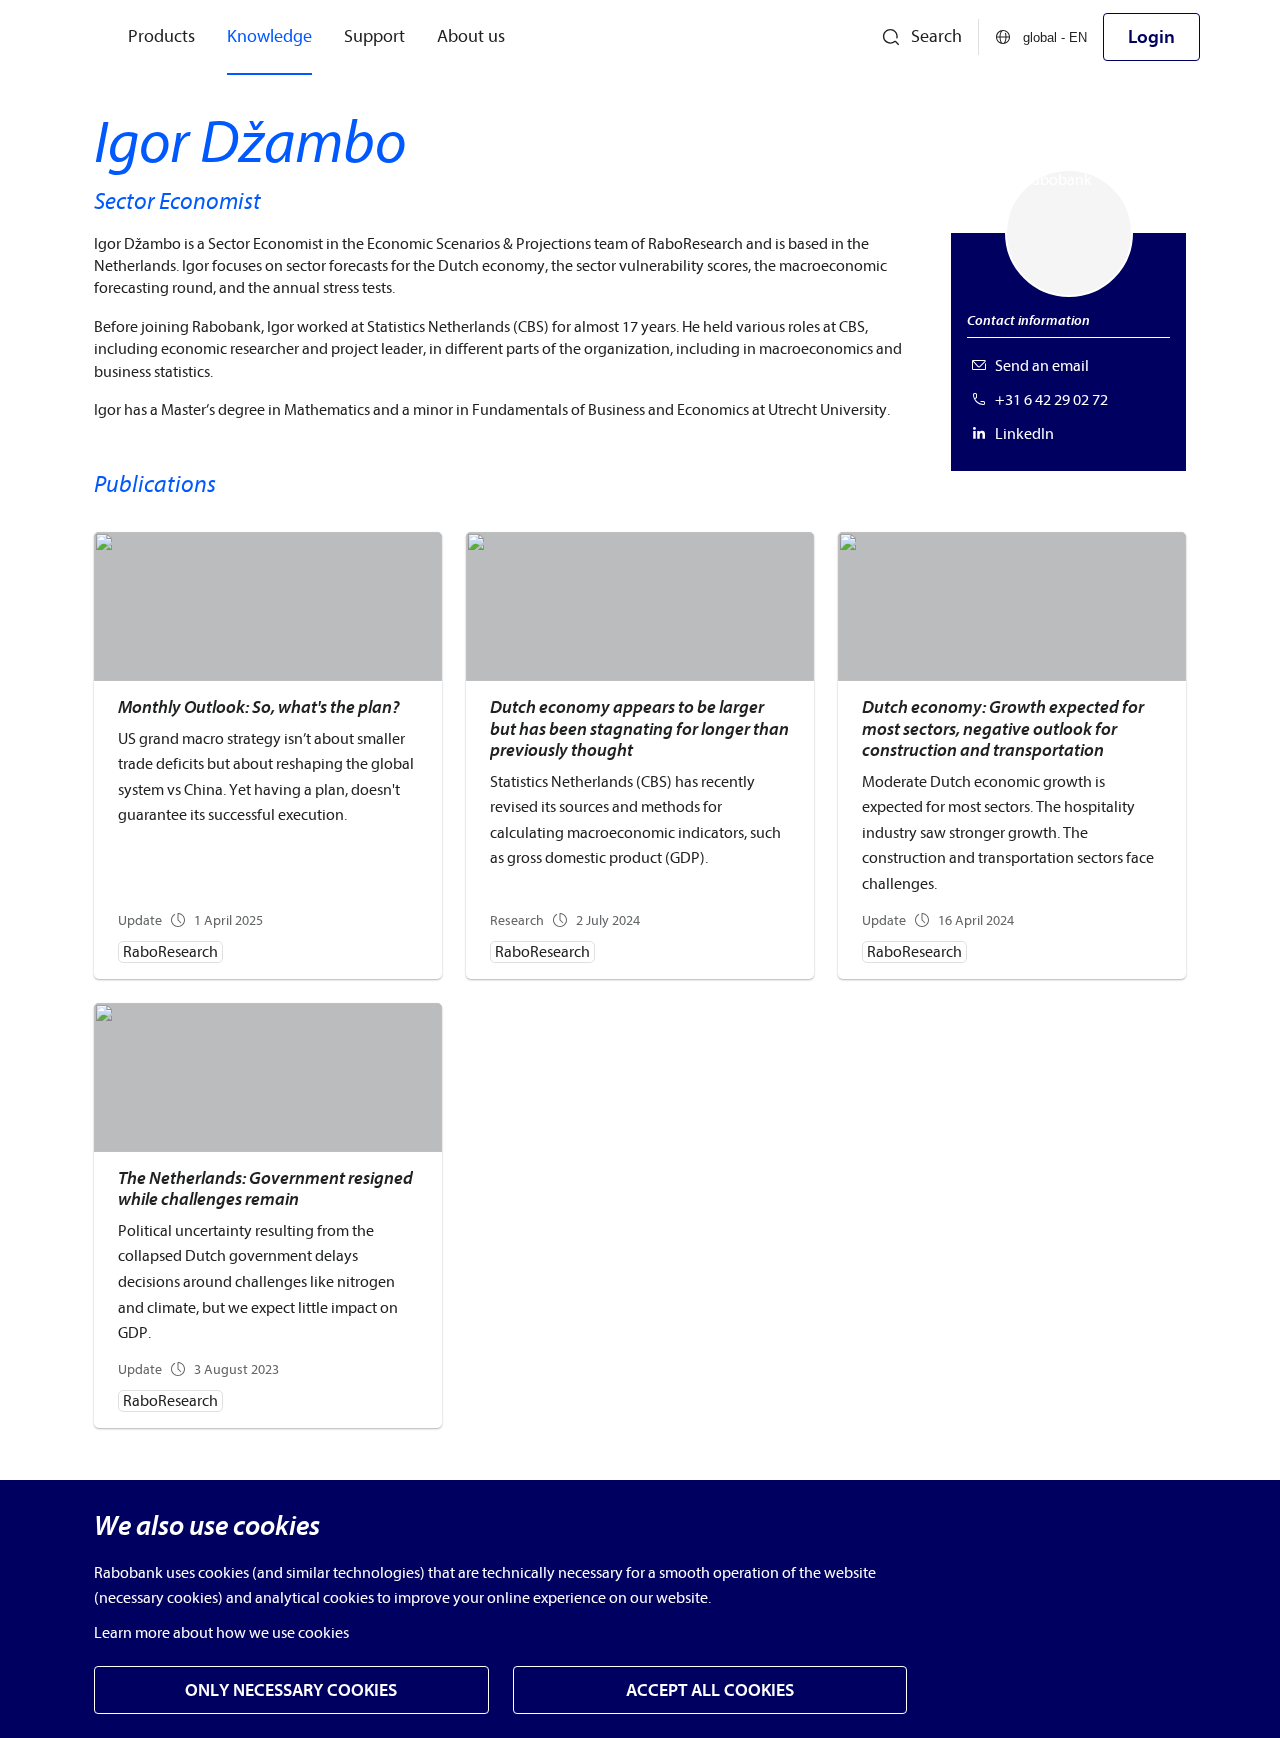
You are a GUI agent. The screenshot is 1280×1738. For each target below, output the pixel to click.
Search (936, 36)
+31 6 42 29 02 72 (1051, 400)
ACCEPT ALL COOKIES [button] (710, 1690)
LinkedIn (1024, 434)
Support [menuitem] (374, 36)
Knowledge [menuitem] (269, 36)
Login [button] (1151, 37)
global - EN (1055, 37)
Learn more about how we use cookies (221, 1633)
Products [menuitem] (161, 36)
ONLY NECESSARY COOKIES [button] (291, 1690)
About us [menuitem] (471, 36)
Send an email (1042, 366)
